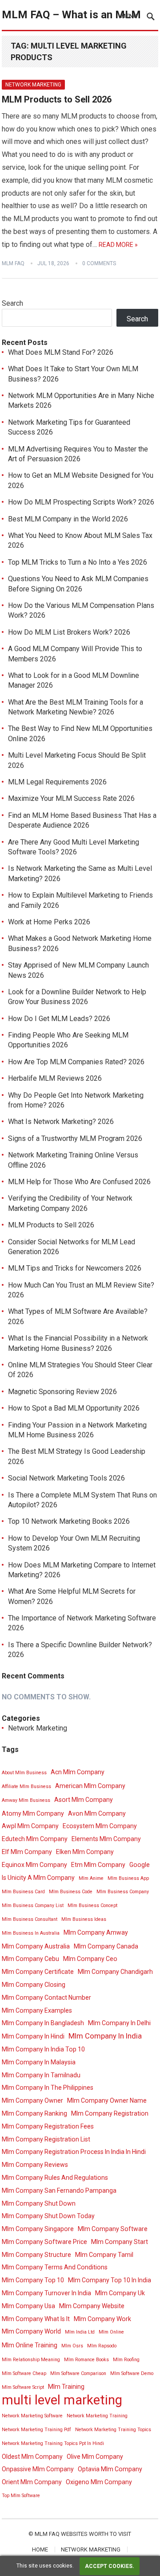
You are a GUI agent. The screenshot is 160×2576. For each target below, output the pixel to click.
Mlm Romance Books (86, 2360)
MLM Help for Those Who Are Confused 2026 (79, 1182)
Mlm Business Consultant (30, 1919)
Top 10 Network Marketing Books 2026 (69, 1521)
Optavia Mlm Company (110, 2469)
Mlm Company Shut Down (39, 2203)
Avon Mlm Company (97, 1813)
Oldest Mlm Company (32, 2457)
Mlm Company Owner (32, 2100)
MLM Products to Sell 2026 (57, 99)
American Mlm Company (90, 1786)
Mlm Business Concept (92, 1905)
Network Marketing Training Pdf (36, 2430)
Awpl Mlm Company (30, 1826)
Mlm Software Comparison (78, 2373)
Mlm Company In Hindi (33, 2036)
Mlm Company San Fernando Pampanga (59, 2190)
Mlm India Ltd (80, 2332)
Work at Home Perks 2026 (49, 922)
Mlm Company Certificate (38, 1972)
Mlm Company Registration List (46, 2139)
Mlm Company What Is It (36, 2319)
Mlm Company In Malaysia (39, 2062)
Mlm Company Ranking (34, 2113)
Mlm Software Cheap (24, 2373)
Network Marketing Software (32, 2416)
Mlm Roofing (126, 2360)
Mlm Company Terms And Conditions (55, 2267)
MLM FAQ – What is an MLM (71, 15)
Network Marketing (33, 85)
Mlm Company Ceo (90, 1959)
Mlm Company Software (113, 2229)
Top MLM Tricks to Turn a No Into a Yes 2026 (78, 562)
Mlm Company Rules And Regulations (55, 2178)
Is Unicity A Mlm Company (38, 1878)
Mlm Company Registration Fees (48, 2126)
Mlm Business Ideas (84, 1919)
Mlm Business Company (123, 1892)
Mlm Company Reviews (35, 2165)
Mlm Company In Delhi (119, 2023)
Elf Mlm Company (27, 1852)
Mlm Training (66, 2387)
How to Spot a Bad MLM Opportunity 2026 (74, 1408)
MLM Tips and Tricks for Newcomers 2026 (75, 1268)
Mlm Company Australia (36, 1946)
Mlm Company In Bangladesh (43, 2023)
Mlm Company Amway (96, 1932)
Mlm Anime (91, 1878)
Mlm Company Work (102, 2319)
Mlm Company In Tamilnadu (41, 2075)
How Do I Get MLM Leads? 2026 (59, 1019)
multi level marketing (62, 2400)
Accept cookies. (110, 2566)
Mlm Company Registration (110, 2113)
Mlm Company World (31, 2331)
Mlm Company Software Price (44, 2242)
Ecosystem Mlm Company (100, 1826)
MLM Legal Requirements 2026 (57, 782)
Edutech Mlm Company (35, 1839)
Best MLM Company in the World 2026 (68, 519)
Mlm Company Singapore (38, 2229)
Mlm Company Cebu (30, 1959)
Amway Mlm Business (26, 1800)
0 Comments (99, 263)
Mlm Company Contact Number (46, 1998)
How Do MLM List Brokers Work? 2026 (69, 632)
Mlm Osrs (72, 2346)
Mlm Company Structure (36, 2255)
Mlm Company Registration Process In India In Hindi (74, 2152)
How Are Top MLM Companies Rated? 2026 (76, 1062)
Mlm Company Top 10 (33, 2280)
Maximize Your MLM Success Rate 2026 (71, 798)
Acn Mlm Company (78, 1772)
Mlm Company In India (105, 2036)
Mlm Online (111, 2332)
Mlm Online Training (30, 2345)
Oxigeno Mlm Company (99, 2482)
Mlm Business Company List (33, 1905)
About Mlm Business (24, 1773)
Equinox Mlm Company (34, 1865)
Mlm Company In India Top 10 (43, 2049)
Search (12, 303)
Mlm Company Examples (37, 2010)
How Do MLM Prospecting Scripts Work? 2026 (81, 502)
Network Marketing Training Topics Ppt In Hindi (53, 2443)
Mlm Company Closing (34, 1985)
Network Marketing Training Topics (113, 2430)
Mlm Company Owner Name (107, 2100)
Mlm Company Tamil (104, 2255)
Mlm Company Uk (120, 2293)
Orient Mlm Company (32, 2482)
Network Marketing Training (97, 2416)
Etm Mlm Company (98, 1865)
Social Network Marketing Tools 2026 (66, 1478)
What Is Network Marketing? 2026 (61, 1122)
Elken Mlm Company (85, 1852)
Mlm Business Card (23, 1892)
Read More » (118, 245)
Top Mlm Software (21, 2496)
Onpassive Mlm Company (38, 2469)
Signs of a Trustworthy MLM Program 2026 (75, 1138)
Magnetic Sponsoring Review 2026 (62, 1392)
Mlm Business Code (71, 1892)
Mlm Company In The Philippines (48, 2088)
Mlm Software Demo (132, 2373)
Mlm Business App (128, 1878)
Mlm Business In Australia (31, 1933)
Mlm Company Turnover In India (46, 2293)
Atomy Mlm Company (33, 1813)
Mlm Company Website (92, 2306)
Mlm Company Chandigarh (115, 1972)
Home (40, 2549)
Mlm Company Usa (28, 2306)
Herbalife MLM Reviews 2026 (55, 1078)
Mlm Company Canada (106, 1946)
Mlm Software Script (23, 2387)
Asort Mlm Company (84, 1800)
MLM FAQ (13, 263)
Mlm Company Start (120, 2242)
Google (140, 1865)
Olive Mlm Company (95, 2457)
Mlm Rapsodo (102, 2346)
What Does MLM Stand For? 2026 (61, 352)
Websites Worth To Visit (96, 2534)
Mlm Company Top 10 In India (110, 2280)
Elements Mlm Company (106, 1839)
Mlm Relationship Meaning (31, 2360)
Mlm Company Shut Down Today (48, 2216)
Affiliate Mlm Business (26, 1786)
